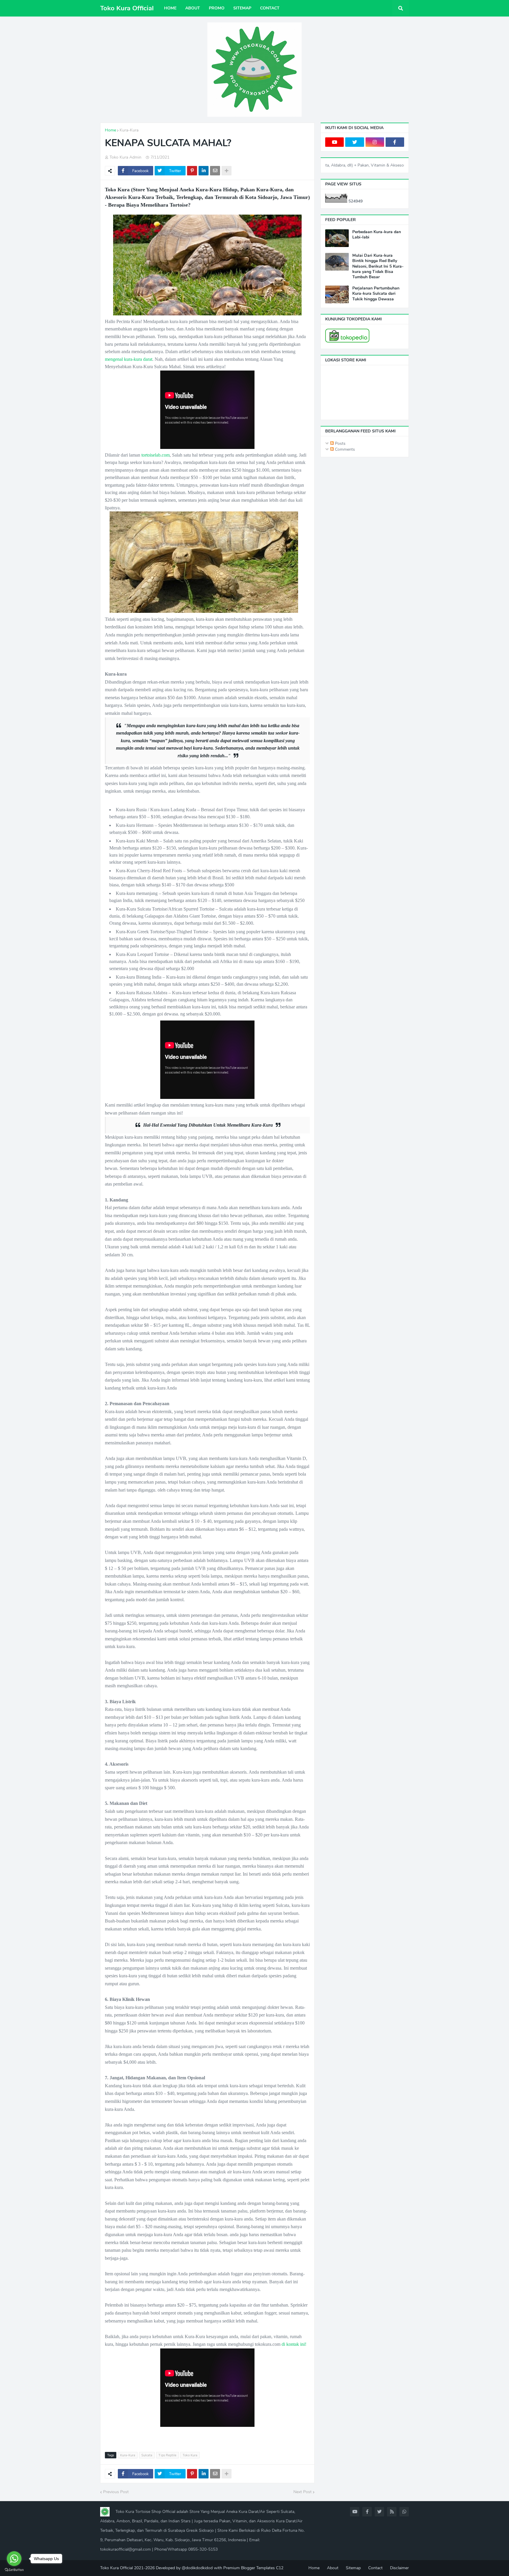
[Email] (215, 171)
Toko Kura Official (127, 8)
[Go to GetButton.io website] (14, 2570)
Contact (375, 2568)
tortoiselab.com (156, 455)
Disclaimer (399, 2568)
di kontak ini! (294, 2344)
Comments (344, 449)
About (333, 2568)
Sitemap (353, 2568)
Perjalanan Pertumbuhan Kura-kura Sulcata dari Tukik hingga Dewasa (376, 294)
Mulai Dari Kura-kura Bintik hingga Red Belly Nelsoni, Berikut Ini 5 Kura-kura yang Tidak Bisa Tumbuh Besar (378, 266)
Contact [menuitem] (270, 8)
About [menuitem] (193, 8)
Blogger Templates (258, 2568)
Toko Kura (190, 2455)
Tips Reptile (167, 2455)
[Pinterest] (192, 171)
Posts (340, 443)
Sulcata (147, 2455)
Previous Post (116, 2492)
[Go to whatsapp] (14, 2559)
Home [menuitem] (170, 8)
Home (110, 130)
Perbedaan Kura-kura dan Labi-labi (377, 235)
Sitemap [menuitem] (242, 8)
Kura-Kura (129, 130)
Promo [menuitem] (217, 8)
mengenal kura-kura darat (129, 359)
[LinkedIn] (204, 171)
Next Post (303, 2492)
